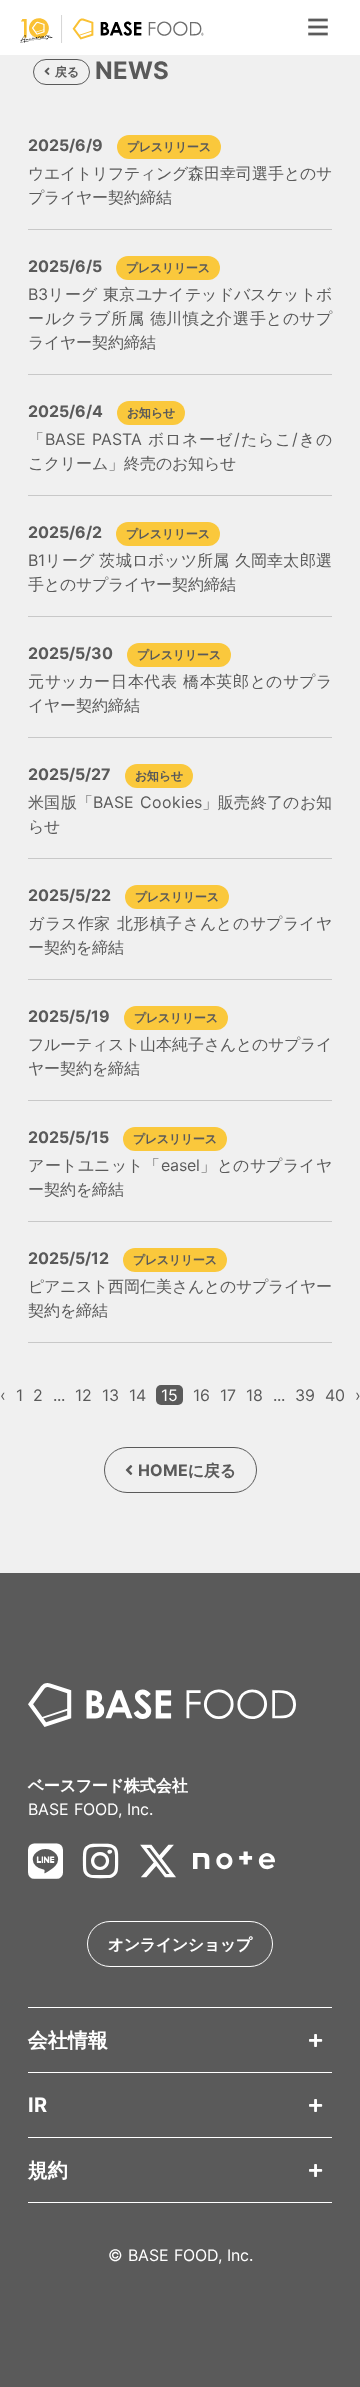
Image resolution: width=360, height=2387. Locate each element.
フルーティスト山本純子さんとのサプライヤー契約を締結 (180, 1056)
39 (305, 1395)
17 (228, 1395)
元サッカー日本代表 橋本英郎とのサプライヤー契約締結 (180, 693)
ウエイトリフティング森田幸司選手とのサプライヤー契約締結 (180, 185)
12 (83, 1395)
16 (201, 1395)
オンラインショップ (180, 1944)
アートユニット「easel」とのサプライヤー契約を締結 (180, 1177)
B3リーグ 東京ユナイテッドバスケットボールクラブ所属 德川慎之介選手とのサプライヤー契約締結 (180, 318)
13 (110, 1395)
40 (335, 1395)
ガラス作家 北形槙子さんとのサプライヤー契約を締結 (180, 935)
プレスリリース (169, 146)
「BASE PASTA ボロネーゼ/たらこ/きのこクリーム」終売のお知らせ (180, 451)
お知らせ (151, 412)
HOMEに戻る (187, 1470)
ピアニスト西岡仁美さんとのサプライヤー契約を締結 (180, 1298)
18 (254, 1395)
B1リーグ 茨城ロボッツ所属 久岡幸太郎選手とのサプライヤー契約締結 (180, 572)
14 (137, 1395)
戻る (67, 71)
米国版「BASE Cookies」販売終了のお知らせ (180, 814)
